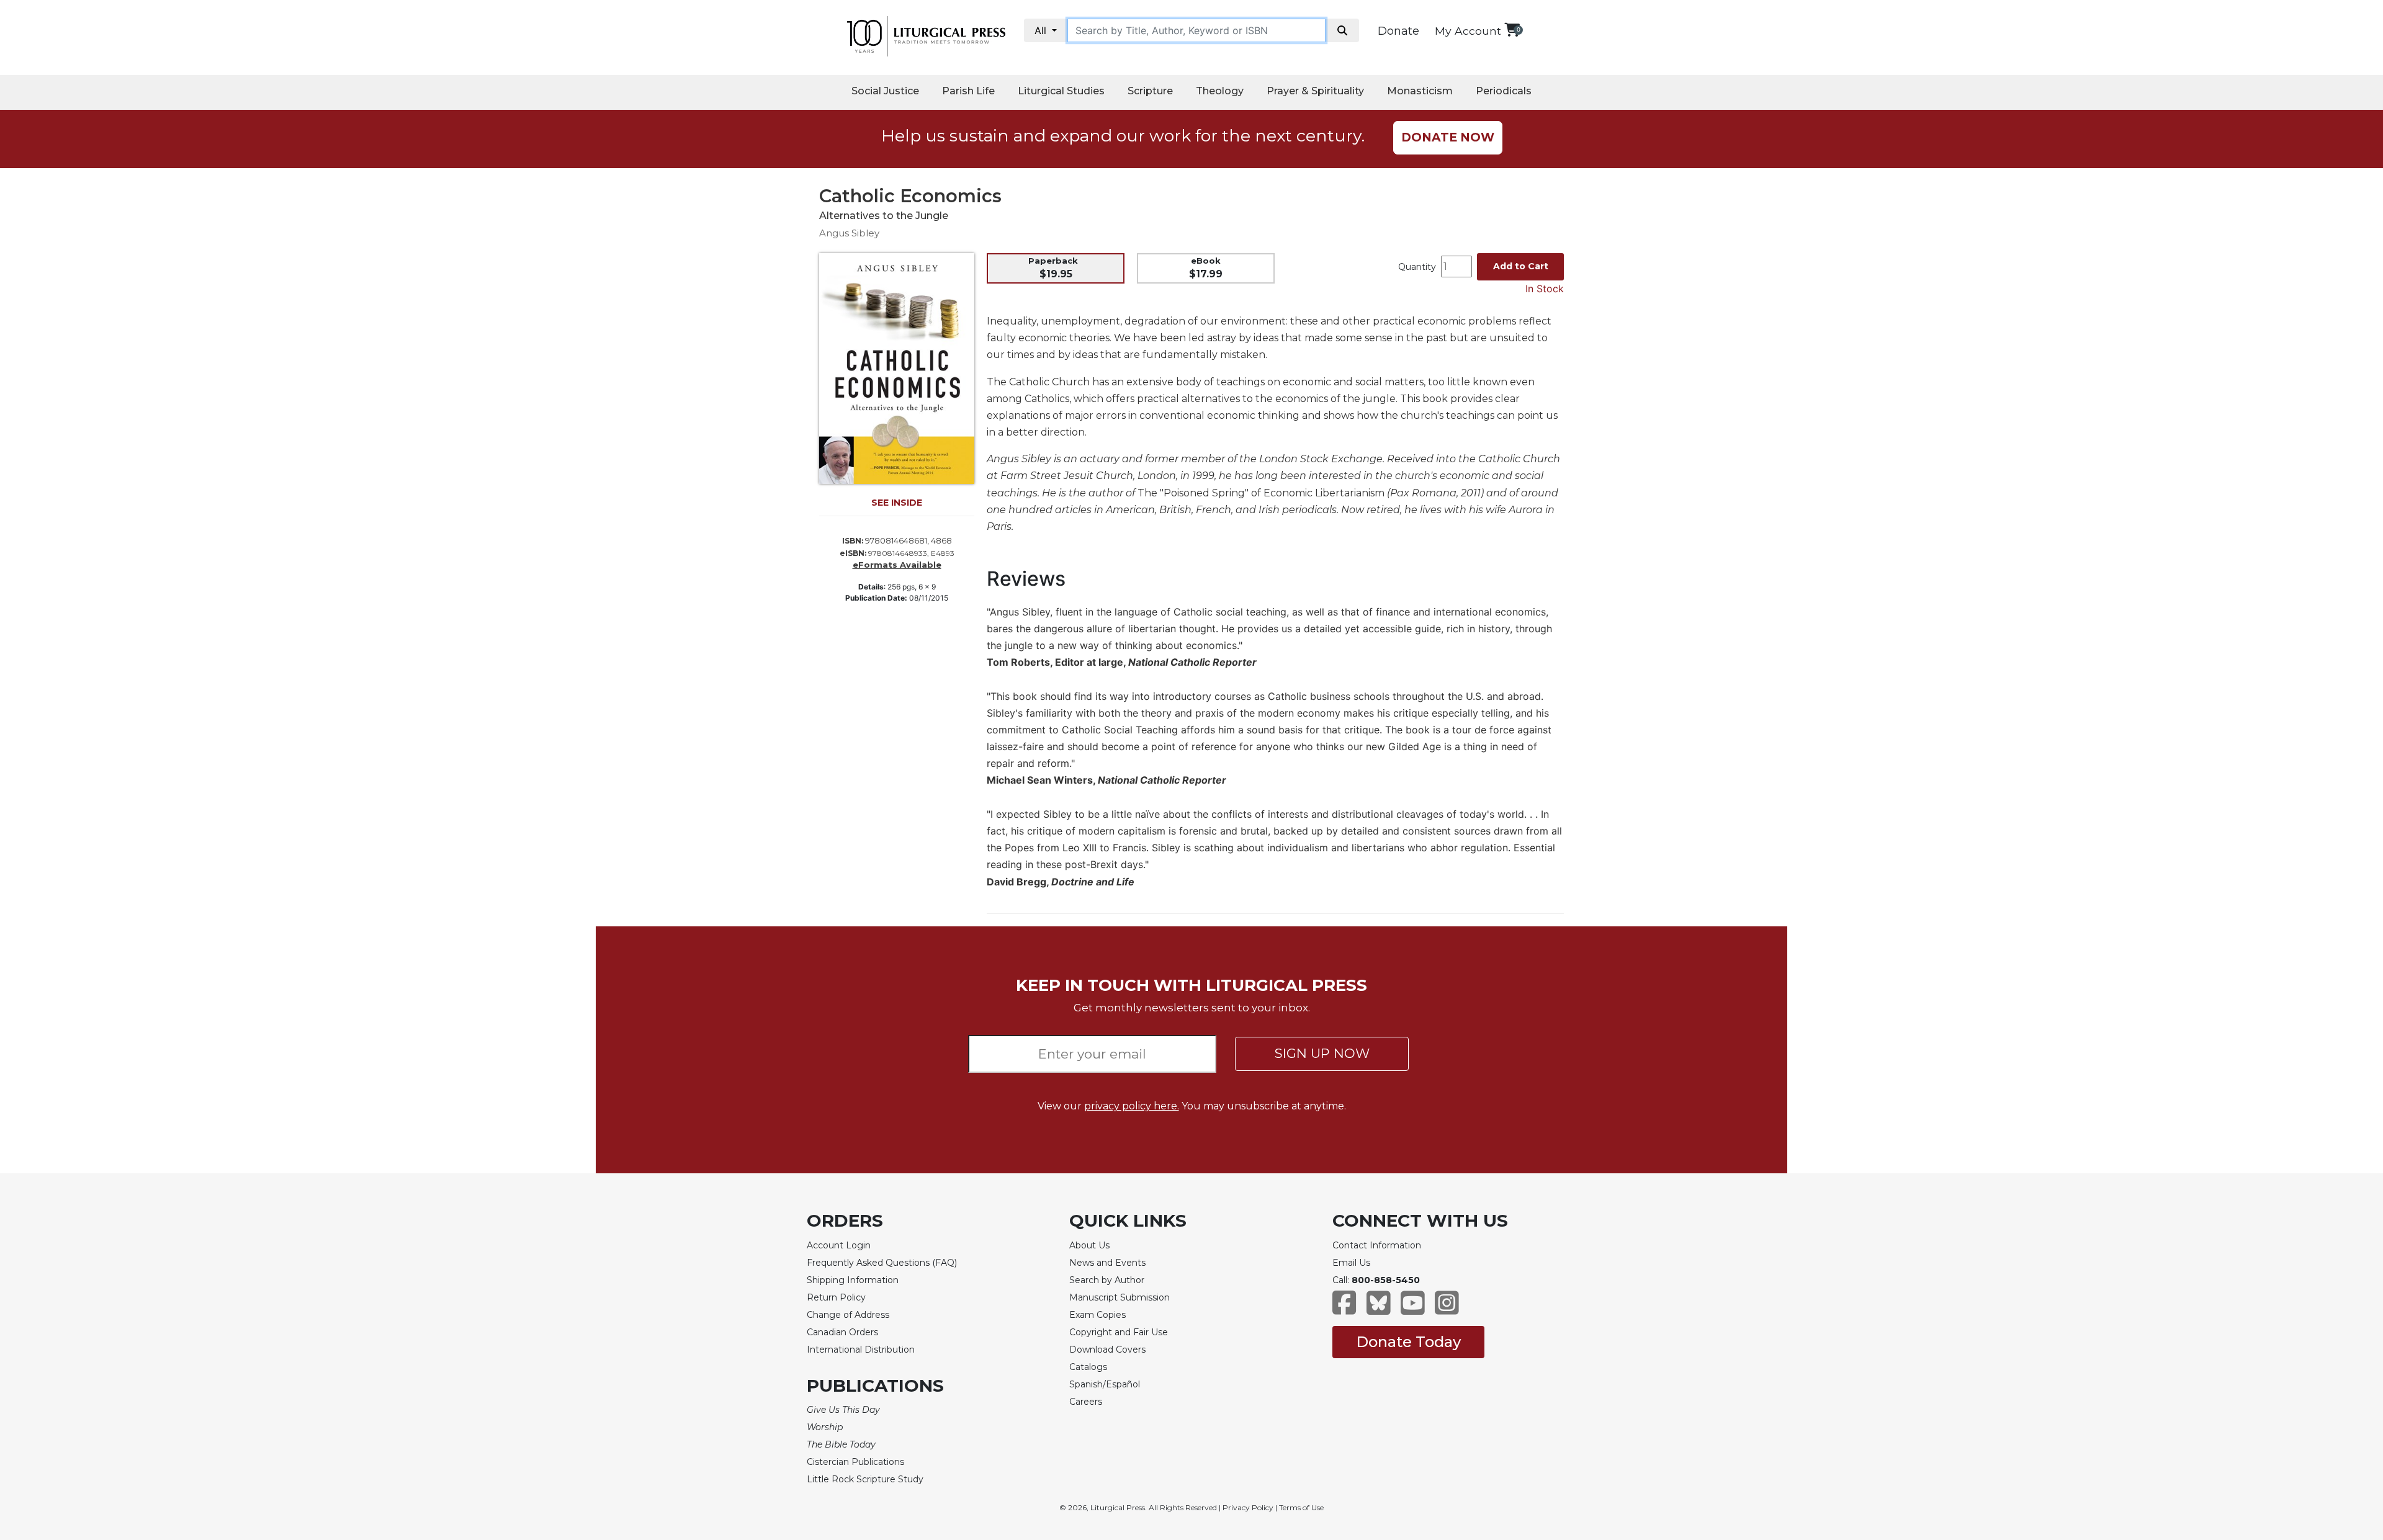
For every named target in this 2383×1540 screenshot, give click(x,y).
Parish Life (968, 91)
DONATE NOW (1448, 137)
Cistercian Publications (855, 1462)
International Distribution (861, 1350)
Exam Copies (1097, 1315)
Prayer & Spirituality (1315, 91)
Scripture (1150, 91)
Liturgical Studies (1061, 91)
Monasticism (1420, 91)
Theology (1220, 91)
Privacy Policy (1248, 1507)
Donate (1398, 31)
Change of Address (848, 1315)
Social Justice (885, 91)
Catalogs (1088, 1367)
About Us (1089, 1245)
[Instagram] (1447, 1309)
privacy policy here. (1132, 1106)
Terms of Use (1301, 1507)
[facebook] (1344, 1309)
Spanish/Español (1105, 1384)
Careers (1086, 1402)
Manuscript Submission (1120, 1297)
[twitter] (1379, 1309)
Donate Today (1408, 1342)
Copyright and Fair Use (1119, 1332)
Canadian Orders (842, 1332)
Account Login (839, 1245)
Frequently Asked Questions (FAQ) (882, 1263)
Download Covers (1107, 1350)
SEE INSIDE (897, 503)
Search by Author (1107, 1280)
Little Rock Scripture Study (865, 1479)
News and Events (1107, 1263)
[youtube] (1413, 1309)
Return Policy (836, 1297)
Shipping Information (853, 1280)
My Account (1468, 31)
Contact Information (1377, 1245)
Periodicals (1504, 91)
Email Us (1351, 1263)
